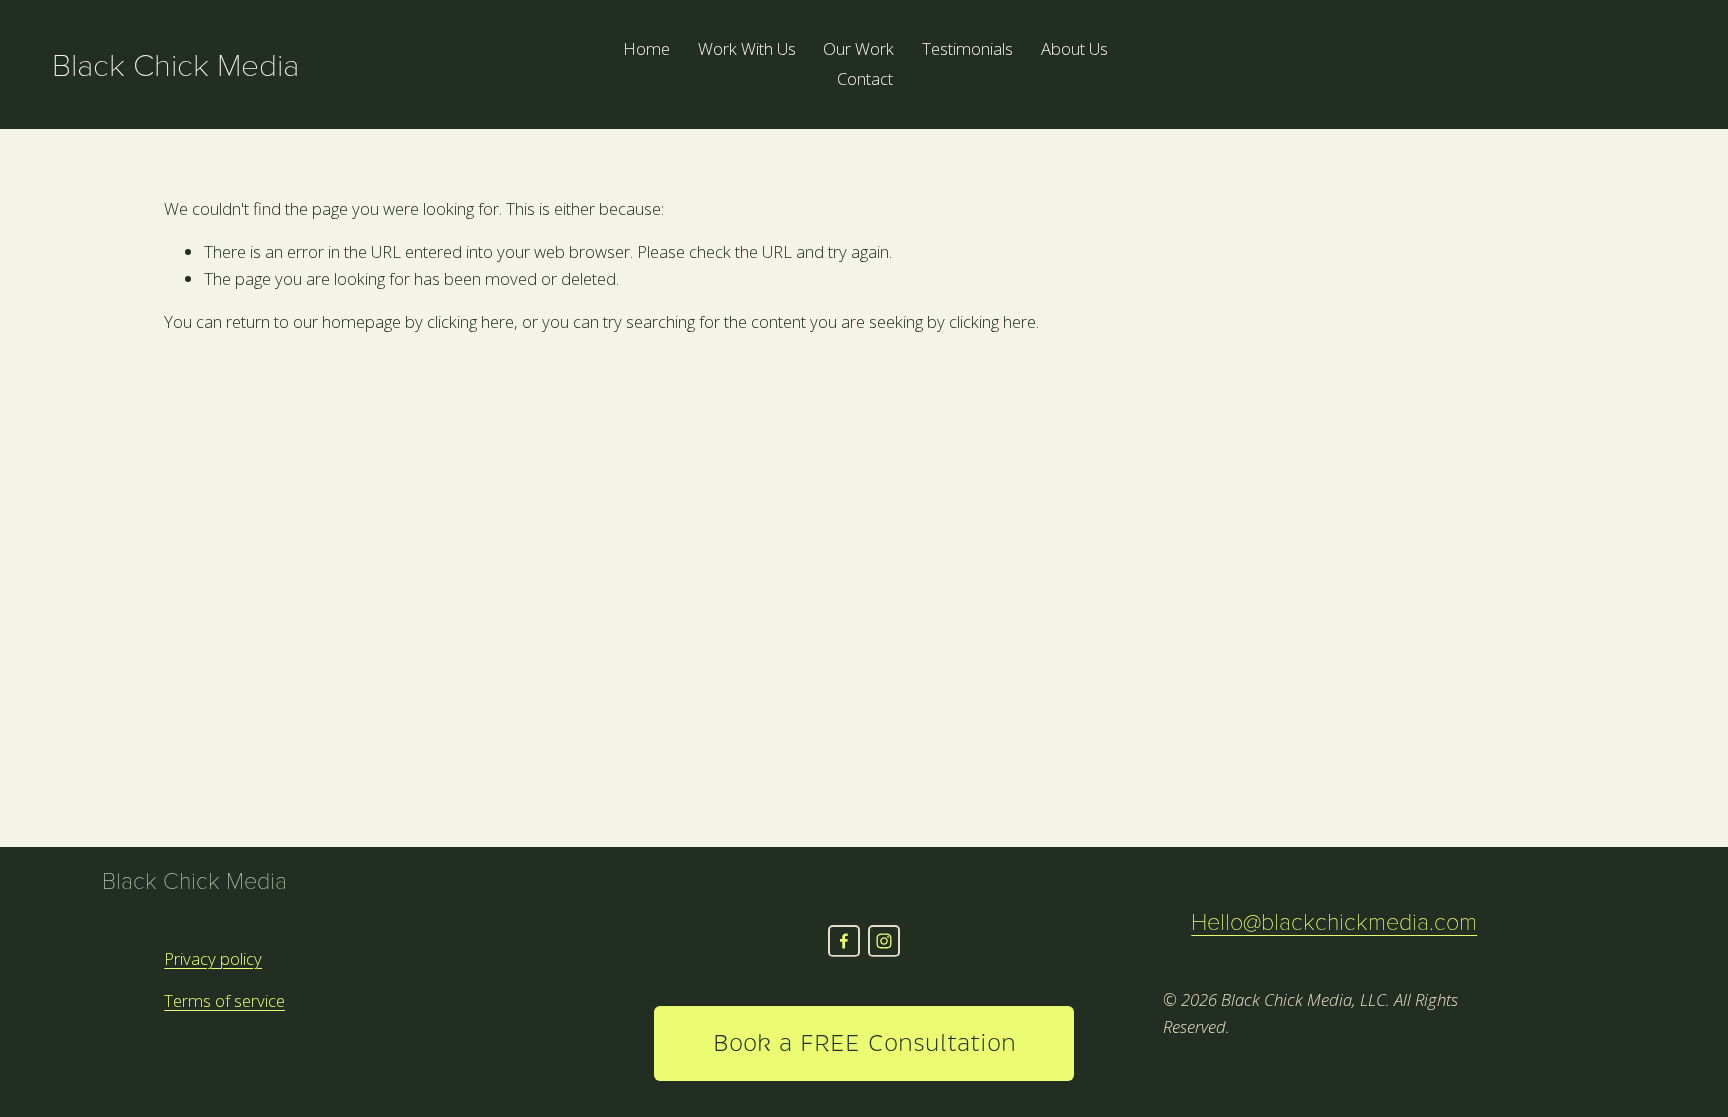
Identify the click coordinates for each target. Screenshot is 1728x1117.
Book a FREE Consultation (864, 1043)
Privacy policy (213, 958)
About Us (1074, 48)
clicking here (470, 321)
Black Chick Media (175, 63)
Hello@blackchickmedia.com (1334, 921)
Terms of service (224, 1000)
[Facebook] (844, 941)
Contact (865, 78)
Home (646, 48)
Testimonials (967, 48)
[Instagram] (884, 941)
